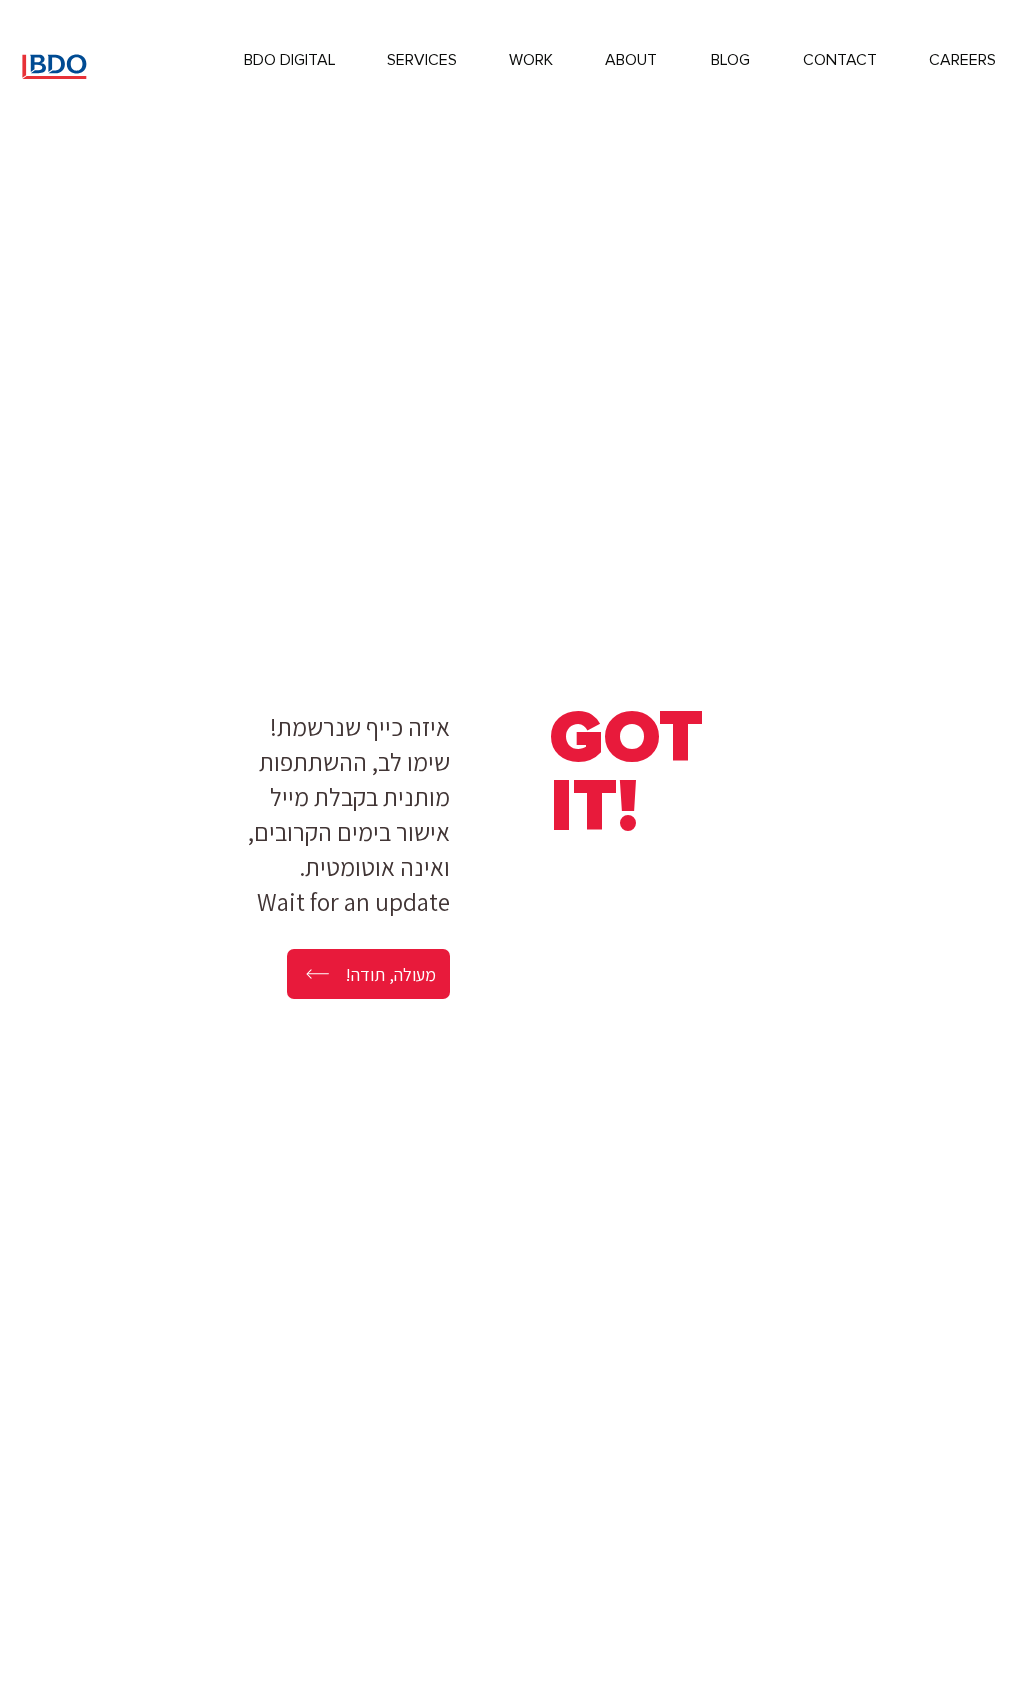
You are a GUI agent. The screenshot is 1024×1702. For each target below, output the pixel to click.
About (631, 60)
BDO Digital (290, 60)
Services (422, 60)
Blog (730, 60)
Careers (962, 60)
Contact (840, 60)
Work (531, 60)
